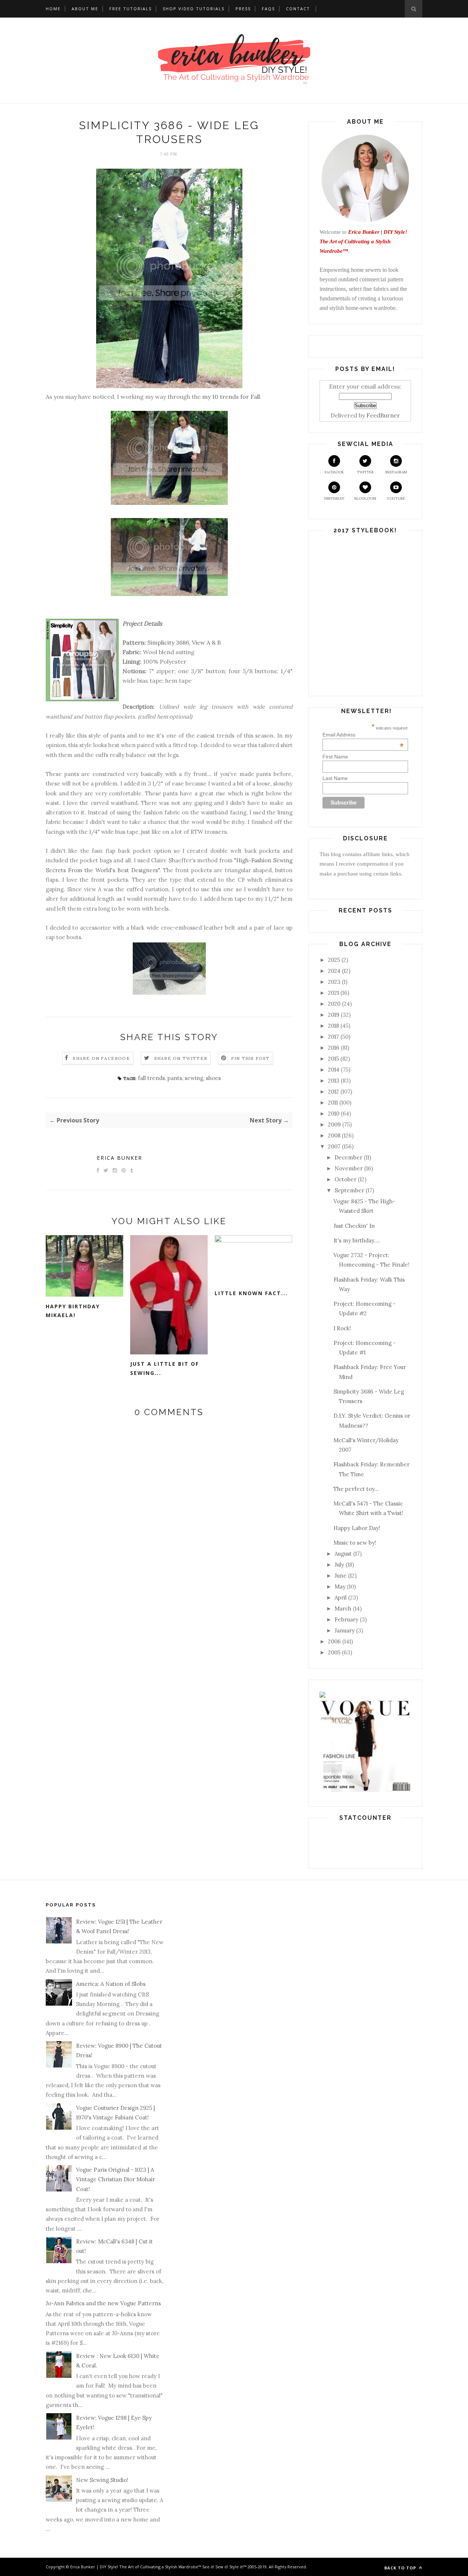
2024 (334, 971)
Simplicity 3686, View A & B (184, 642)
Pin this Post (250, 1058)
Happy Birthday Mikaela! (73, 1311)
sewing (194, 1078)
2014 (334, 1070)
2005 (334, 1652)
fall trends (151, 1078)
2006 (334, 1641)
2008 (334, 1135)
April (341, 1598)
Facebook (334, 472)
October (346, 1179)
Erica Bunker (120, 1158)
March (343, 1608)
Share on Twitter (181, 1058)
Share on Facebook (101, 1058)
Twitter (365, 472)
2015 (333, 1059)
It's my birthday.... (357, 1240)
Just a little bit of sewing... (165, 1368)
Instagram (396, 472)
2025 (334, 960)
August (343, 1554)
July (339, 1565)
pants (175, 1078)
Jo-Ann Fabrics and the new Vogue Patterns (103, 2303)
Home (53, 9)
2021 (333, 993)
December (348, 1157)
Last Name (335, 778)
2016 (334, 1048)
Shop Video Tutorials (194, 9)
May (340, 1587)
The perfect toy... (356, 1489)
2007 (334, 1146)
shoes (213, 1078)
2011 (333, 1103)
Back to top (401, 2568)
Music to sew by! (355, 1543)
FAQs (268, 9)
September (349, 1190)
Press (243, 9)
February (346, 1619)
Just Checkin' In (354, 1226)
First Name (335, 757)
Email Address (363, 735)
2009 (334, 1124)
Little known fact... (251, 1293)
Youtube (396, 498)
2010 (334, 1113)
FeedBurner (383, 415)
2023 (334, 982)
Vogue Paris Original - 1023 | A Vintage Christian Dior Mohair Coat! (116, 2179)
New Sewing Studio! (102, 2480)
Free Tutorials (131, 9)
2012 (333, 1092)
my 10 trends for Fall (231, 397)
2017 (333, 1037)
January (345, 1630)
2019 (334, 1015)
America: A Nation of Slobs (111, 1984)
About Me (85, 9)
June (341, 1576)
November (349, 1168)
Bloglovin (365, 498)
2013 (334, 1081)
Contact (298, 9)
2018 (333, 1026)
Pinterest (334, 498)
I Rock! (342, 1328)
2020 (334, 1004)
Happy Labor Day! (357, 1528)
